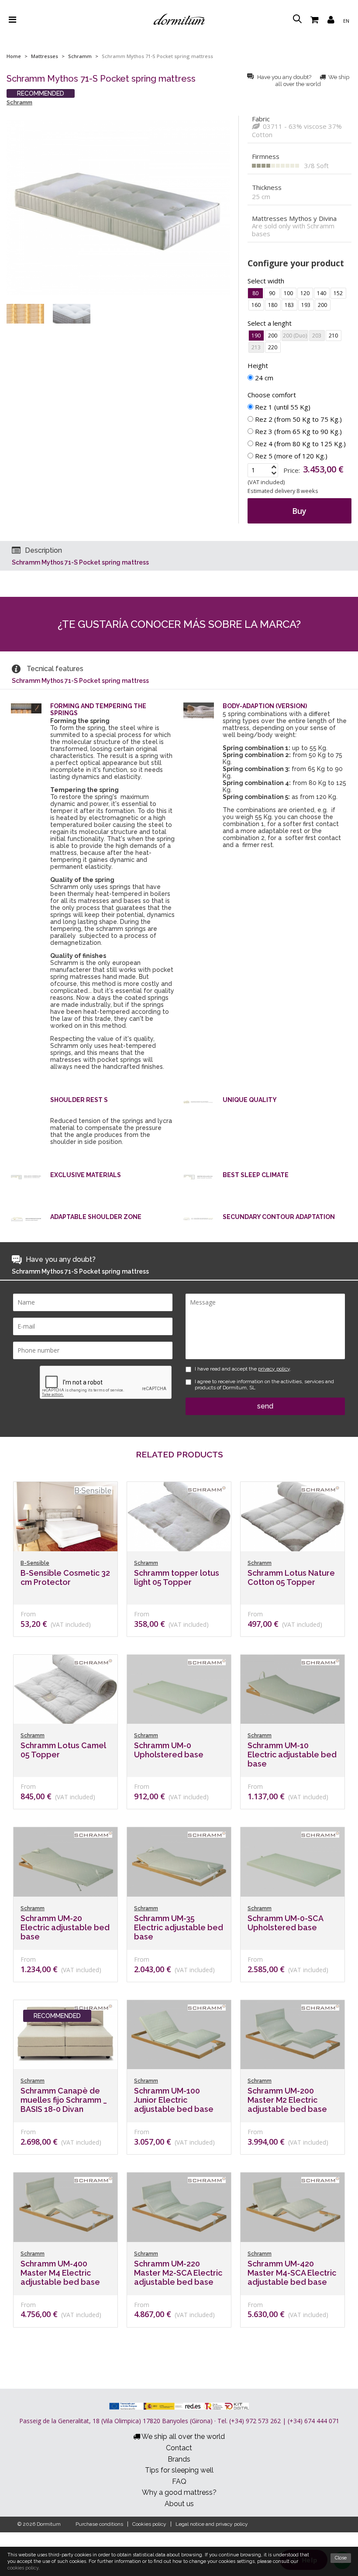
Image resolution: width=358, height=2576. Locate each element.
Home (14, 56)
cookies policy (23, 2568)
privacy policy (274, 1369)
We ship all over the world (312, 81)
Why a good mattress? (179, 2492)
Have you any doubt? (284, 77)
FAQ (179, 2481)
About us (179, 2504)
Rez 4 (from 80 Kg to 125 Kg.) (299, 444)
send (265, 1406)
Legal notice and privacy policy (212, 2524)
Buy (299, 511)
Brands (179, 2459)
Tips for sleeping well (179, 2470)
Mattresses (45, 56)
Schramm (80, 56)
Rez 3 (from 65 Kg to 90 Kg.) (298, 431)
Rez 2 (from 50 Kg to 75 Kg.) (298, 419)
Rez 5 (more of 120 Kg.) (290, 456)
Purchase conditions (99, 2524)
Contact (179, 2448)
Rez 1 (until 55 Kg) (282, 407)
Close (341, 2558)
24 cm (263, 378)
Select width (266, 281)
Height (258, 365)
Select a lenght (270, 323)
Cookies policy (149, 2524)
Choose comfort (272, 395)
